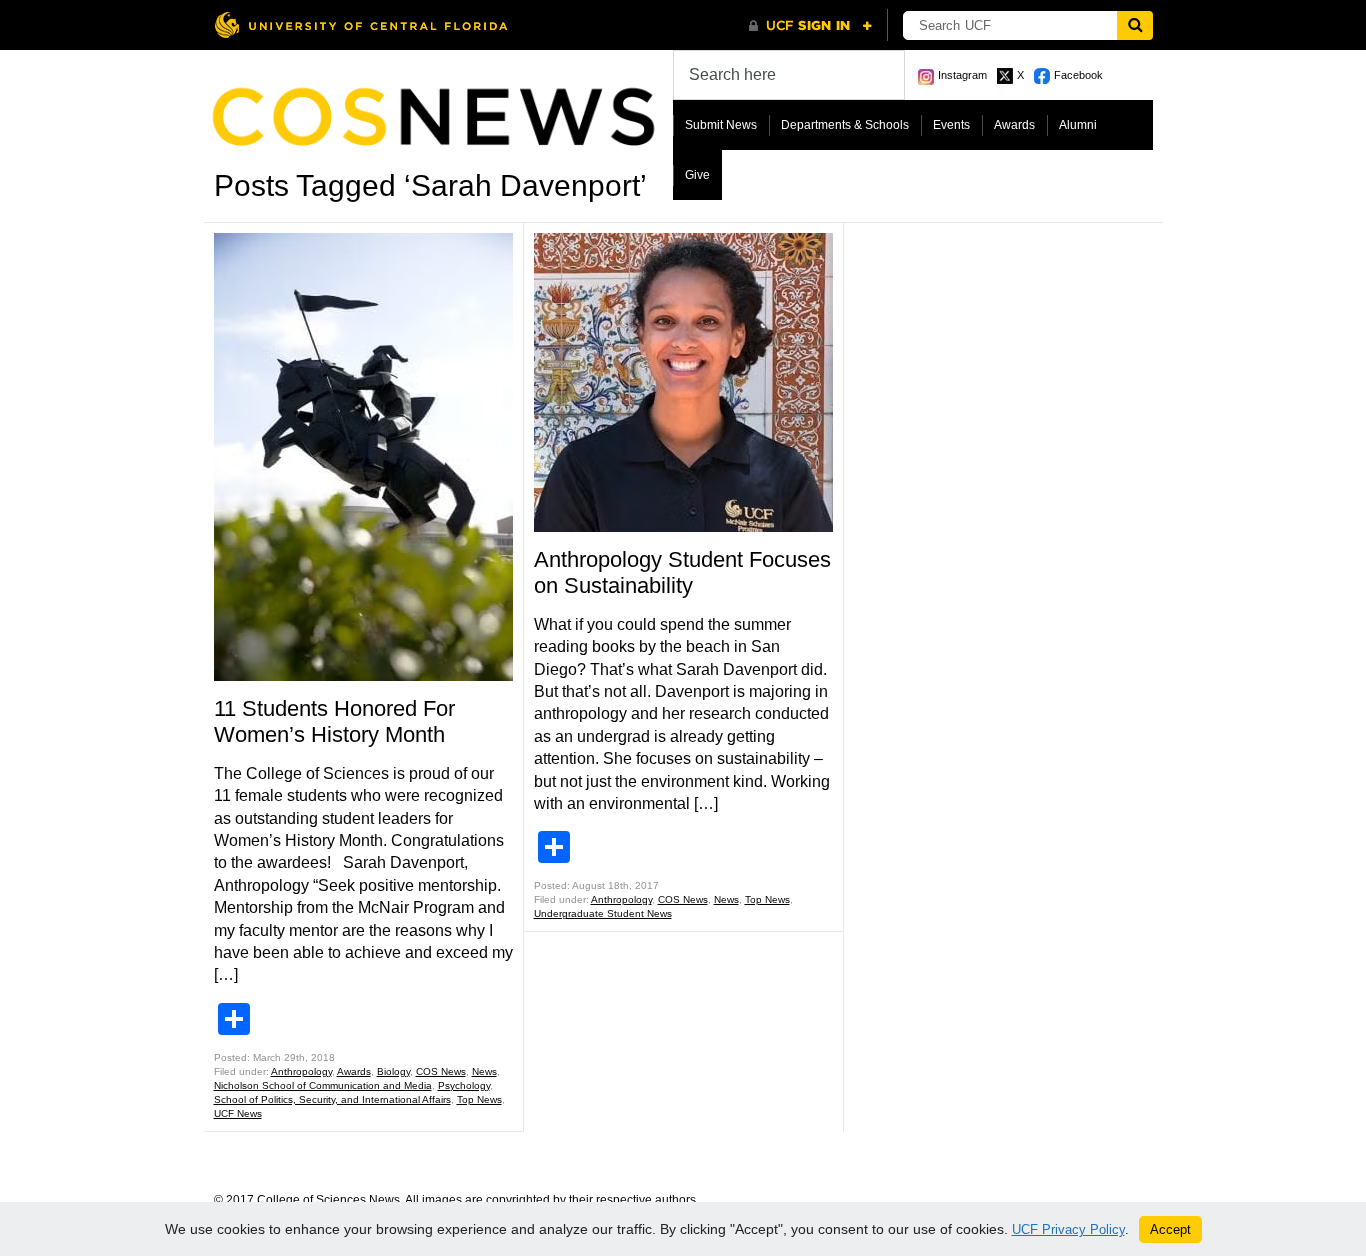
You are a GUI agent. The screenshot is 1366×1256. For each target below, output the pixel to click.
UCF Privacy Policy (1068, 1229)
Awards (1014, 125)
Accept (1170, 1229)
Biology (393, 1071)
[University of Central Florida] (361, 24)
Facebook (1078, 75)
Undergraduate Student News (603, 913)
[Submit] (1135, 25)
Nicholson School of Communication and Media (323, 1085)
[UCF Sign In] (810, 26)
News (484, 1071)
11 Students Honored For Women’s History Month (334, 721)
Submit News (721, 125)
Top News (479, 1099)
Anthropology (301, 1071)
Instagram (962, 75)
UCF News (238, 1113)
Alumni (1078, 125)
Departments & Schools (845, 125)
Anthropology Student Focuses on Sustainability (682, 572)
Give (697, 175)
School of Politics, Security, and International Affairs (332, 1099)
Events (951, 125)
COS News (441, 1071)
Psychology (464, 1085)
